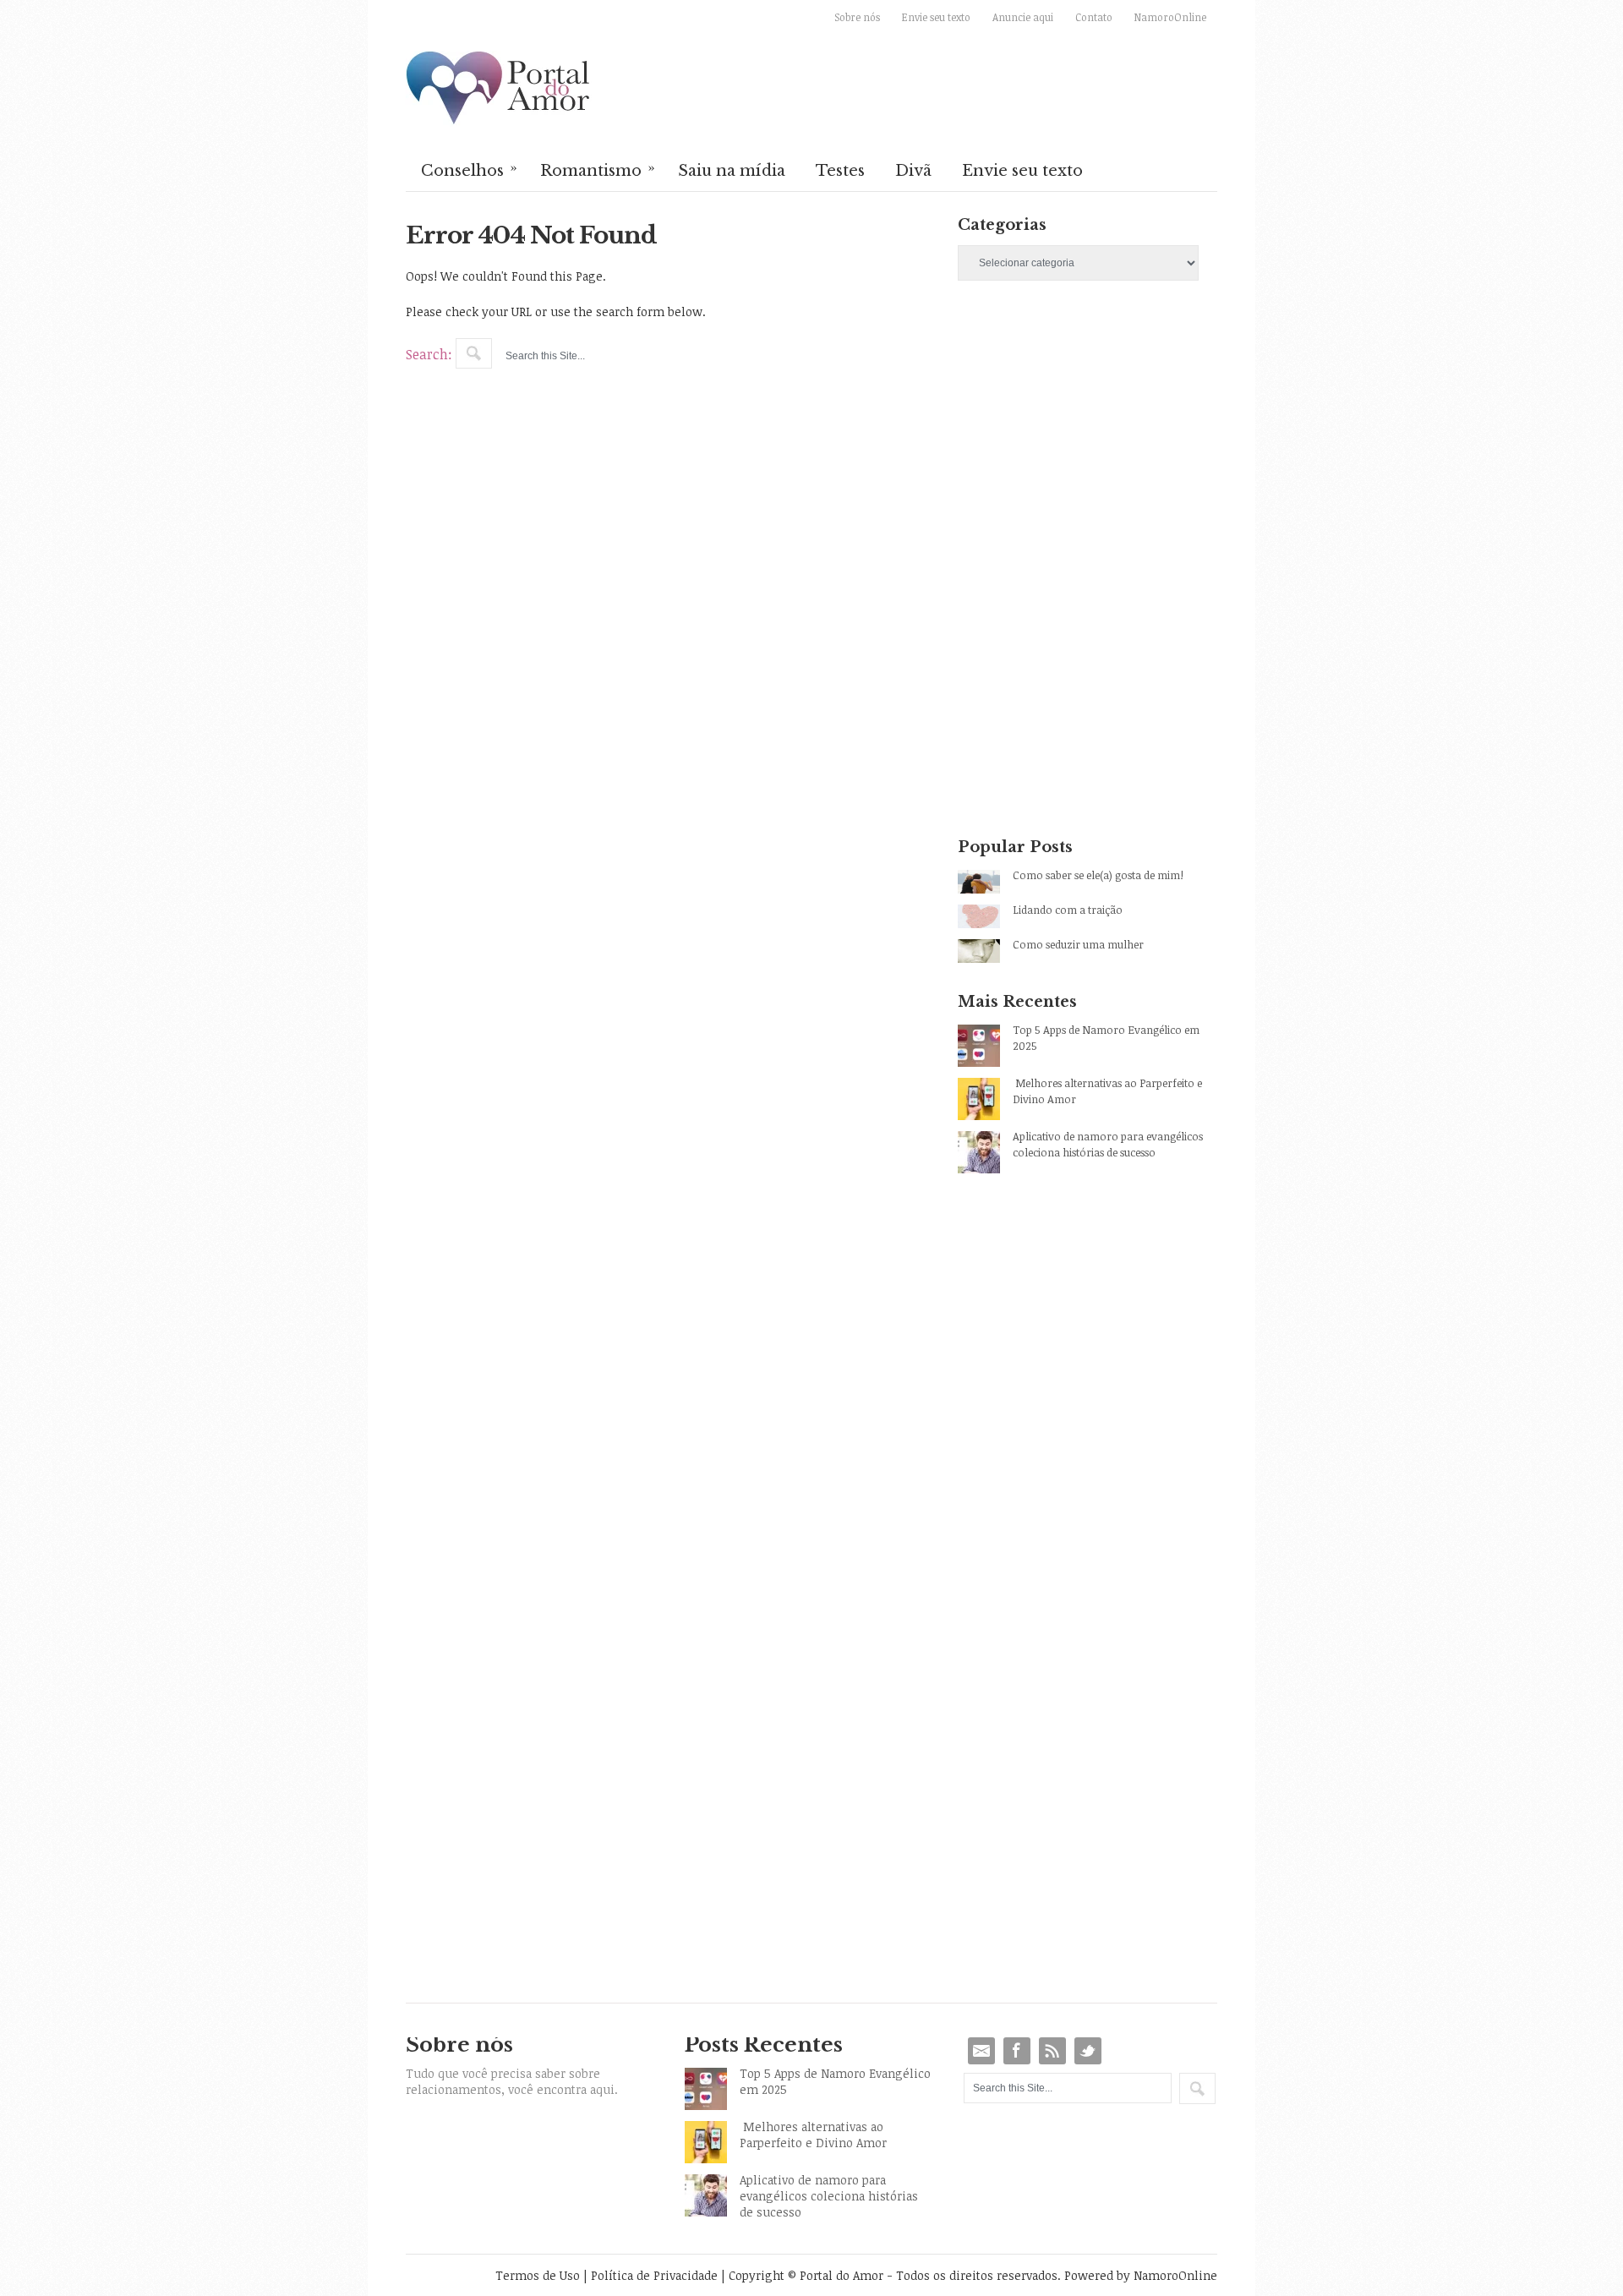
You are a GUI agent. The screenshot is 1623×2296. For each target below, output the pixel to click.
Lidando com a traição (1068, 910)
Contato (1094, 17)
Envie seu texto (936, 17)
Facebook (1017, 2051)
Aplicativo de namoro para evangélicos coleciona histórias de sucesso (1108, 1144)
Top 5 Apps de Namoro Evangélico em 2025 (1106, 1038)
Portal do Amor (499, 89)
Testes (840, 171)
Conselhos (469, 169)
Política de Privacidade (654, 2275)
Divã (913, 171)
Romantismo (598, 169)
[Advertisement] (1087, 443)
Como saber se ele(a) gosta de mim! (1098, 875)
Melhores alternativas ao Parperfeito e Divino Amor (1107, 1091)
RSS (1052, 2051)
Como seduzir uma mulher (1078, 944)
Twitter (1088, 2051)
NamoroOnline (1170, 17)
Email (981, 2051)
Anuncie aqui (1023, 17)
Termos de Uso (538, 2275)
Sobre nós (857, 17)
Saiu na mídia (732, 171)
